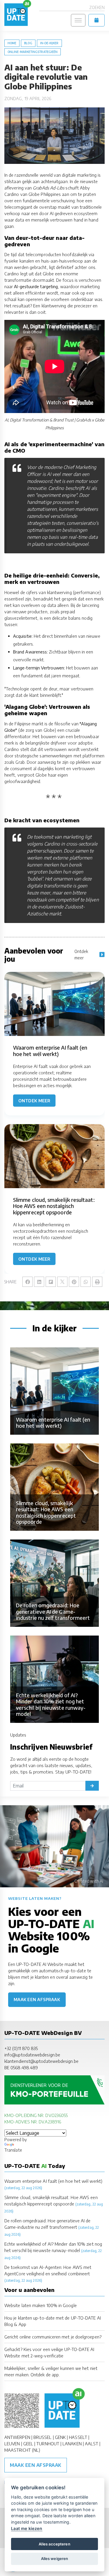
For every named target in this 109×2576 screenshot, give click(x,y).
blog (28, 43)
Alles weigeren (54, 2559)
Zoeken (97, 7)
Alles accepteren (54, 2544)
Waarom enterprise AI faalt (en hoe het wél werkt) (53, 2181)
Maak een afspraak (37, 2000)
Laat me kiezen (27, 2528)
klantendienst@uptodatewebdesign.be (41, 2061)
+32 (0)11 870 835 (21, 2048)
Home (12, 43)
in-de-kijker (49, 43)
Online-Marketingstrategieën (33, 52)
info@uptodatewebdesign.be (32, 2055)
